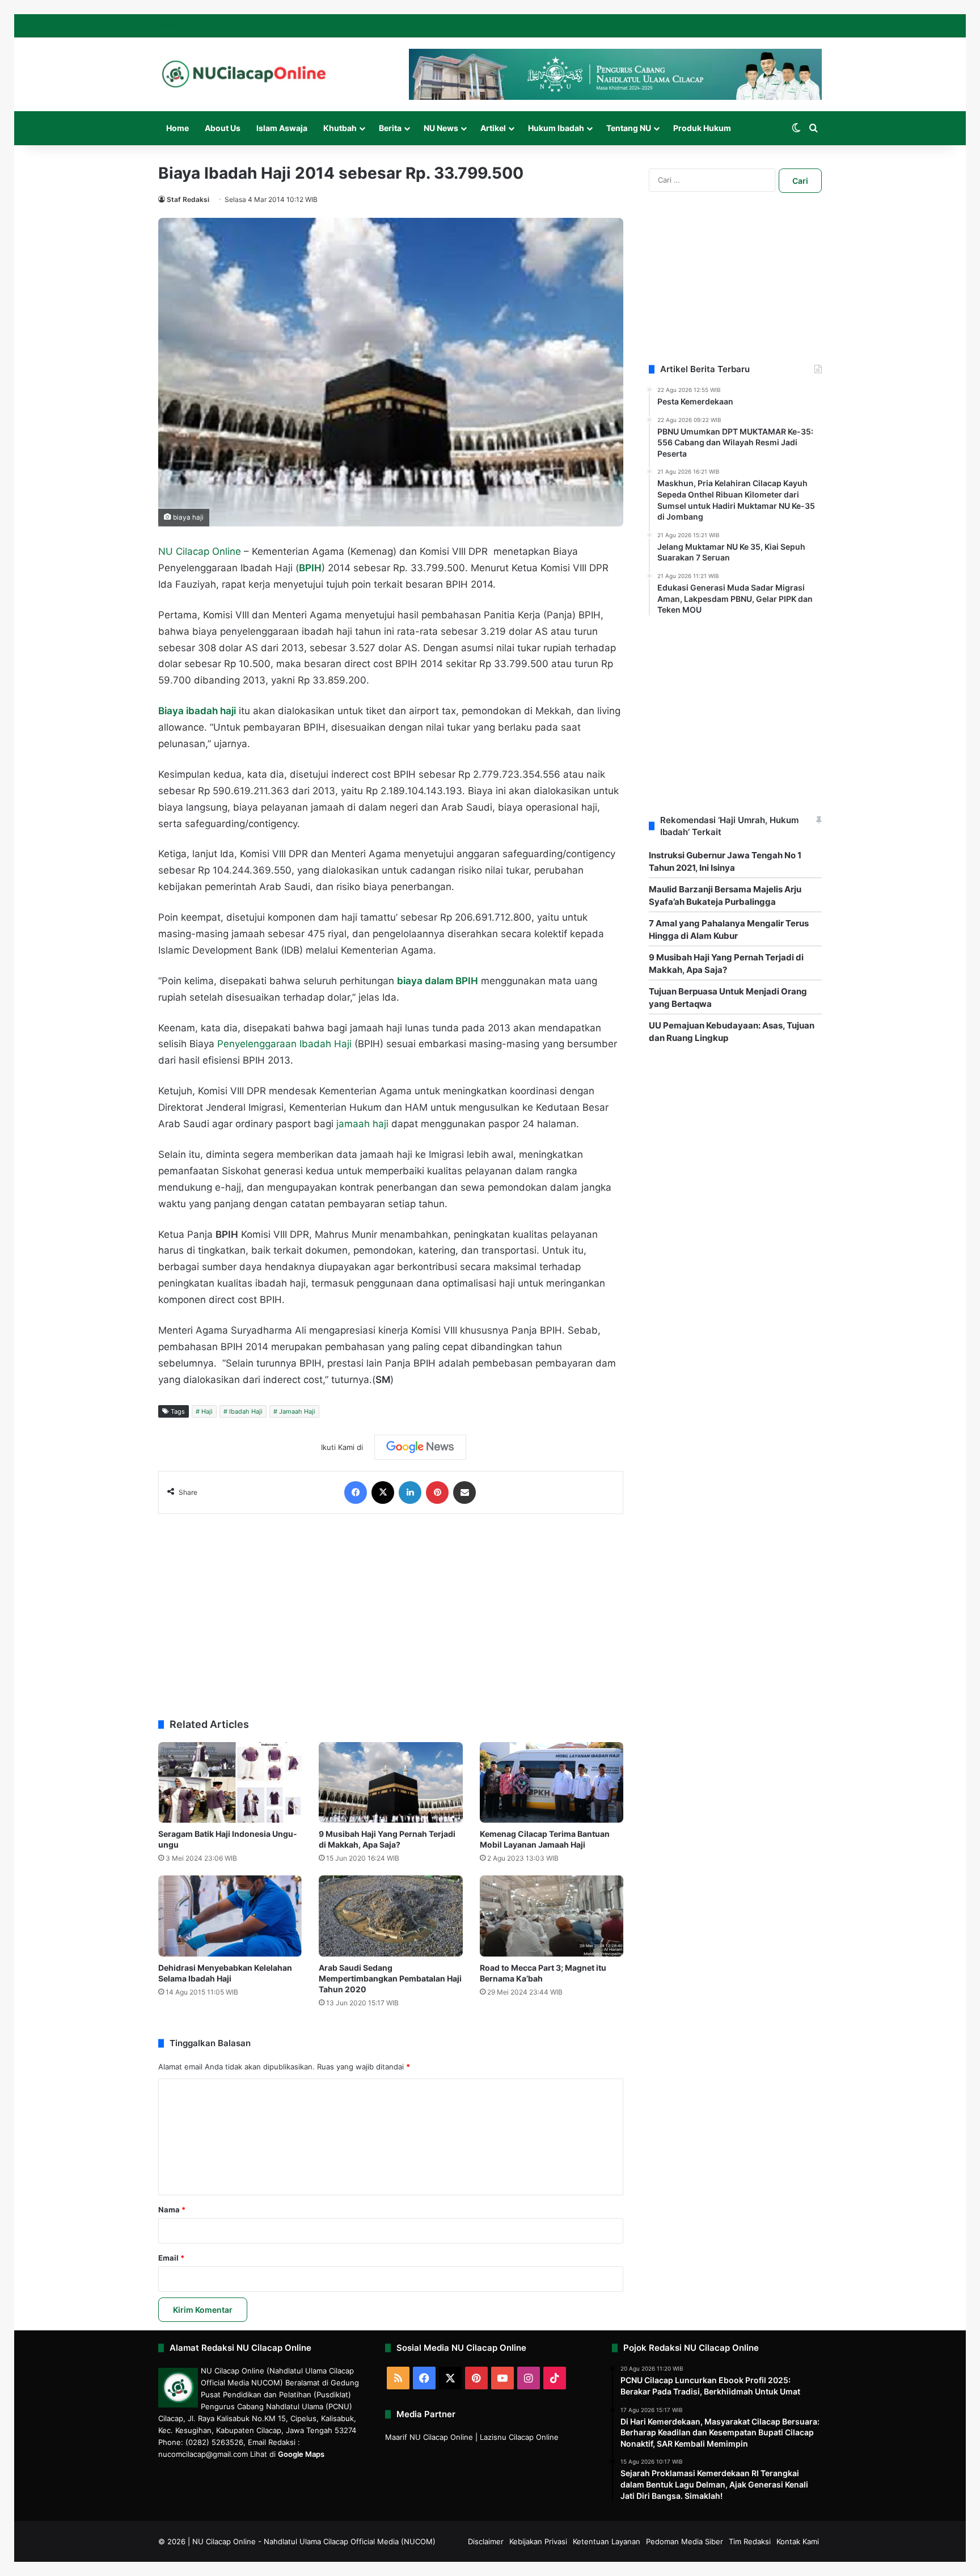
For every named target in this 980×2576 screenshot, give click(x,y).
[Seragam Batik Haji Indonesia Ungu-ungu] (230, 1783)
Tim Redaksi (750, 2541)
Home (178, 128)
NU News (441, 128)
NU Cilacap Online (200, 551)
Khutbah (340, 128)
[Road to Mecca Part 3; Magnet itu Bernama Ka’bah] (552, 1916)
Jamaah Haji (297, 1411)
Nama (172, 2210)
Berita (390, 128)
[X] (383, 1493)
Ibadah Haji (246, 1411)
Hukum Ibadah (556, 128)
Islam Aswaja (282, 128)
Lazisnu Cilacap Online (519, 2437)
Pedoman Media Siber (685, 2541)
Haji (207, 1411)
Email (171, 2258)
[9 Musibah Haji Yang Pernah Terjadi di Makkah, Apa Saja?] (390, 1783)
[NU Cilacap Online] (243, 74)
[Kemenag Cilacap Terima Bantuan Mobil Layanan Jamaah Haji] (552, 1783)
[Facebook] (356, 1493)
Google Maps (301, 2454)
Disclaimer (486, 2541)
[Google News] (420, 1447)
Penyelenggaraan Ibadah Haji (284, 1044)
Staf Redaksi (188, 199)
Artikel (493, 128)
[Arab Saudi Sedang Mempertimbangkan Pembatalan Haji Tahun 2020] (390, 1916)
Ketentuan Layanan (607, 2541)
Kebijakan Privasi (538, 2541)
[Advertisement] (391, 1610)
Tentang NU (629, 128)
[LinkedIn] (410, 1493)
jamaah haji (362, 1124)
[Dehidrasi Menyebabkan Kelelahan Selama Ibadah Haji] (230, 1916)
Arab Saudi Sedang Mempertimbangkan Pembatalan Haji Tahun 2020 (390, 1978)
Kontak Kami (798, 2541)
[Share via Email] (464, 1493)
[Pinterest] (437, 1493)
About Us (223, 128)
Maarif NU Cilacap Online (429, 2437)
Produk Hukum (702, 128)
